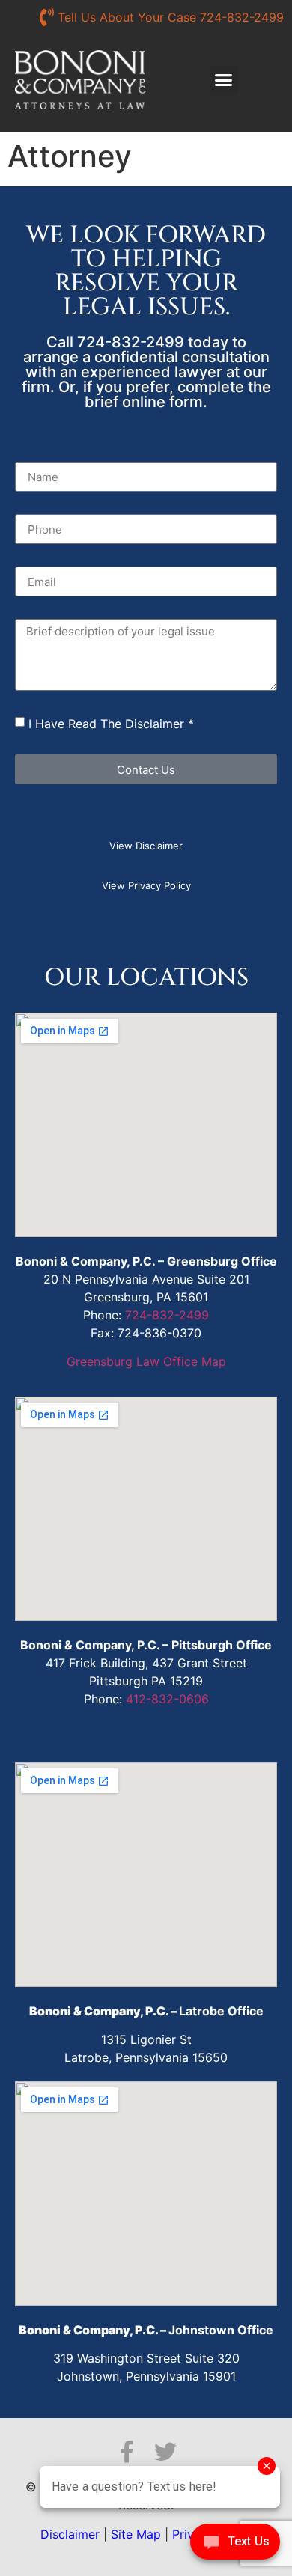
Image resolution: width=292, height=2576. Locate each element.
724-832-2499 (167, 1315)
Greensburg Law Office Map (146, 1361)
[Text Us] (235, 2545)
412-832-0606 (167, 1699)
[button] (224, 80)
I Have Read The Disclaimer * (111, 724)
